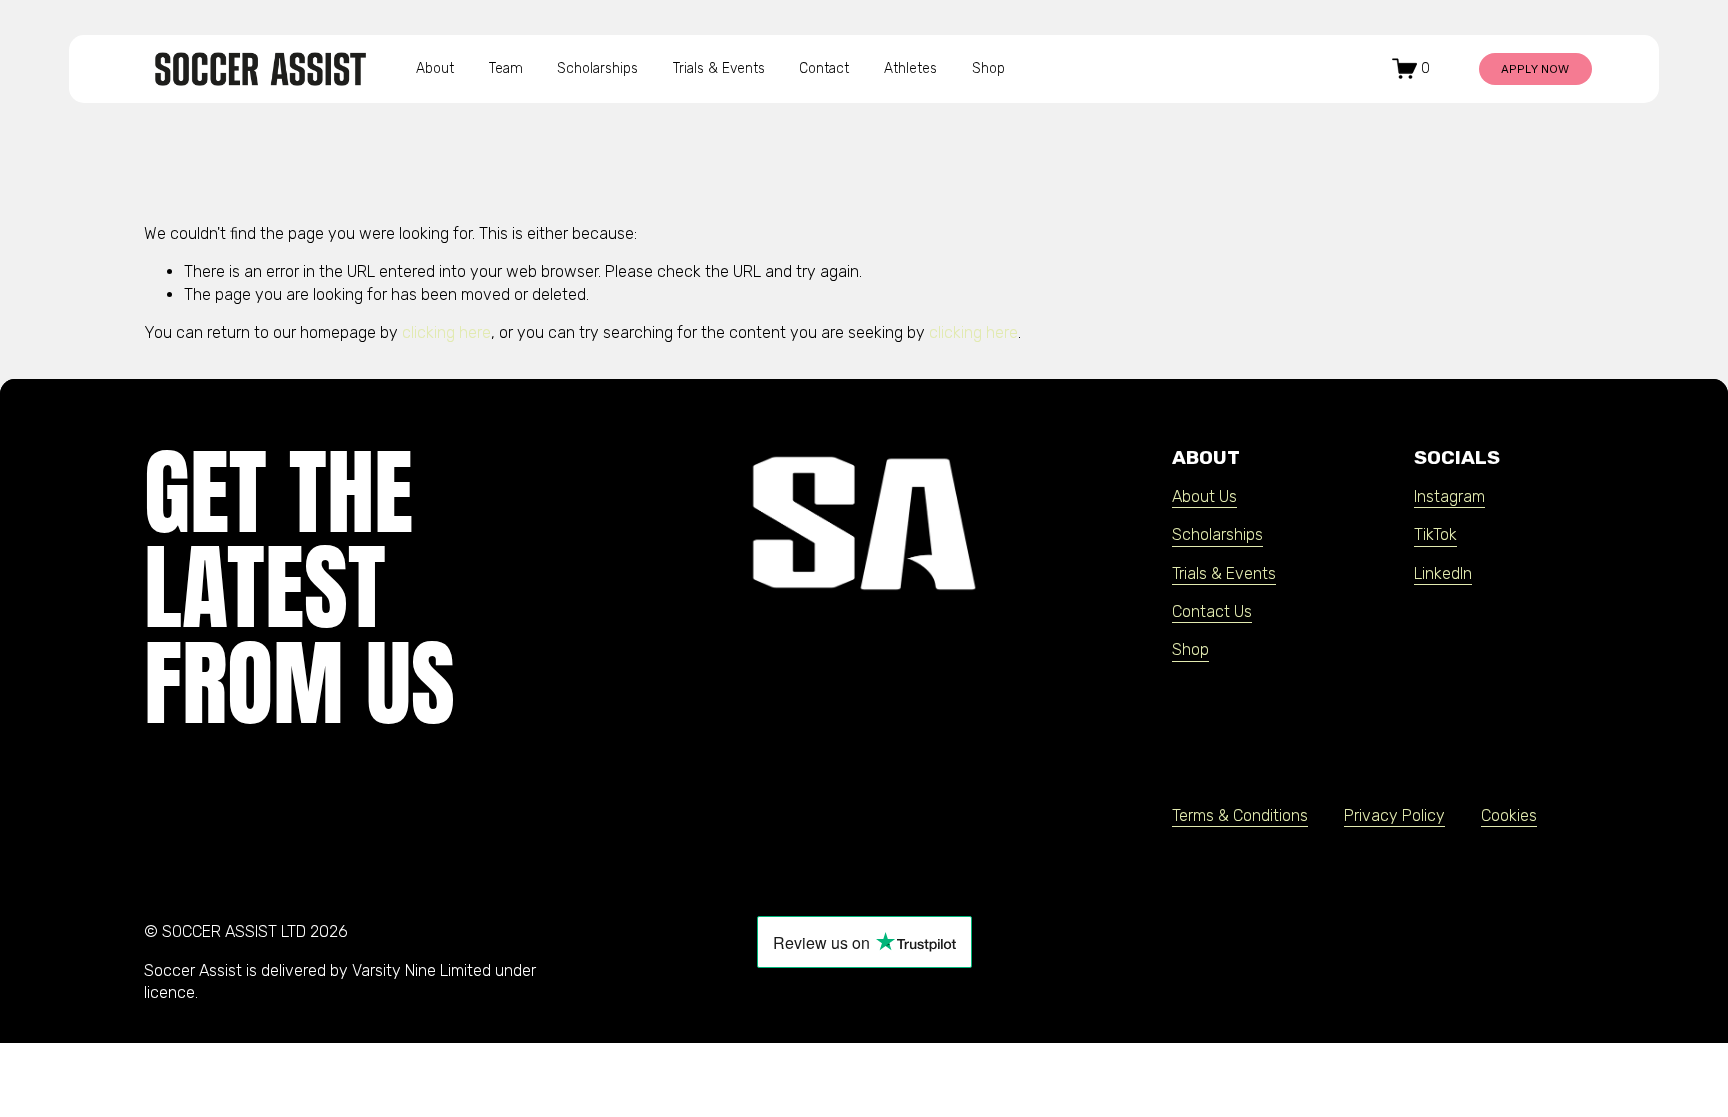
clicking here (446, 332)
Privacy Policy (1394, 815)
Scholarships (597, 68)
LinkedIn (1443, 573)
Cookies (1509, 815)
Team (506, 68)
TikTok (1435, 534)
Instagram (1449, 496)
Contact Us (1212, 611)
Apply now (1535, 69)
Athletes (910, 68)
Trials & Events (719, 68)
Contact (824, 68)
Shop (988, 68)
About (435, 68)
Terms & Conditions (1240, 815)
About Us (1204, 496)
